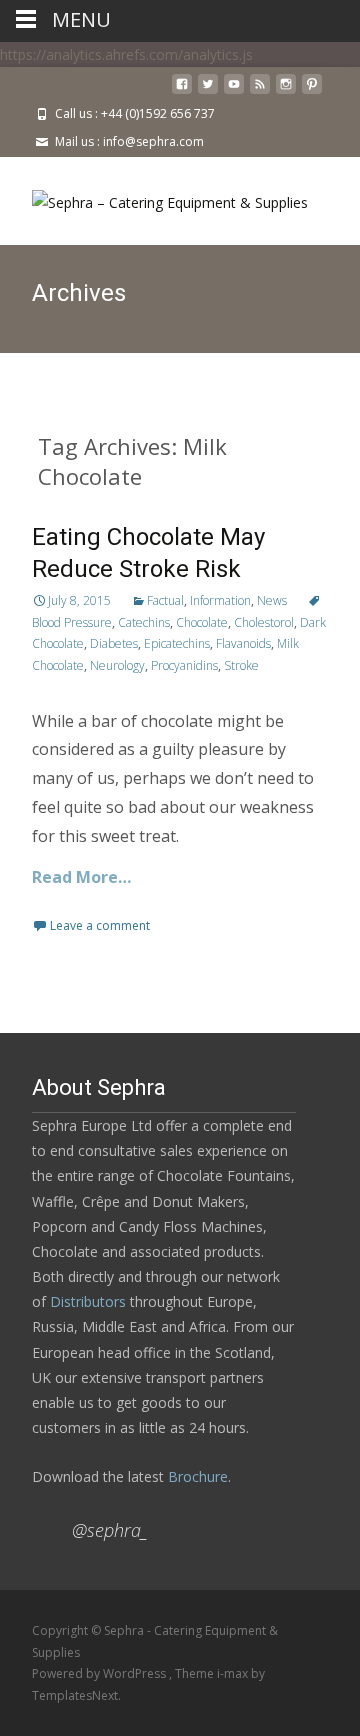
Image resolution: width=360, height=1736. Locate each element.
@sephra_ (110, 1530)
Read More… (81, 877)
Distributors (88, 1301)
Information (220, 600)
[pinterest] (312, 91)
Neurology (117, 665)
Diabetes (114, 643)
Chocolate (202, 622)
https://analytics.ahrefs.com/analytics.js (126, 54)
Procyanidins (184, 665)
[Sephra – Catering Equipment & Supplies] (154, 197)
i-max (234, 1673)
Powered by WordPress (100, 1673)
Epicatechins (177, 643)
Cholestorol (264, 622)
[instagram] (286, 91)
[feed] (260, 91)
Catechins (144, 622)
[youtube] (234, 91)
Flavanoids (243, 643)
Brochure (196, 1476)
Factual (165, 600)
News (272, 600)
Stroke (241, 665)
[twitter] (208, 91)
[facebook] (182, 91)
